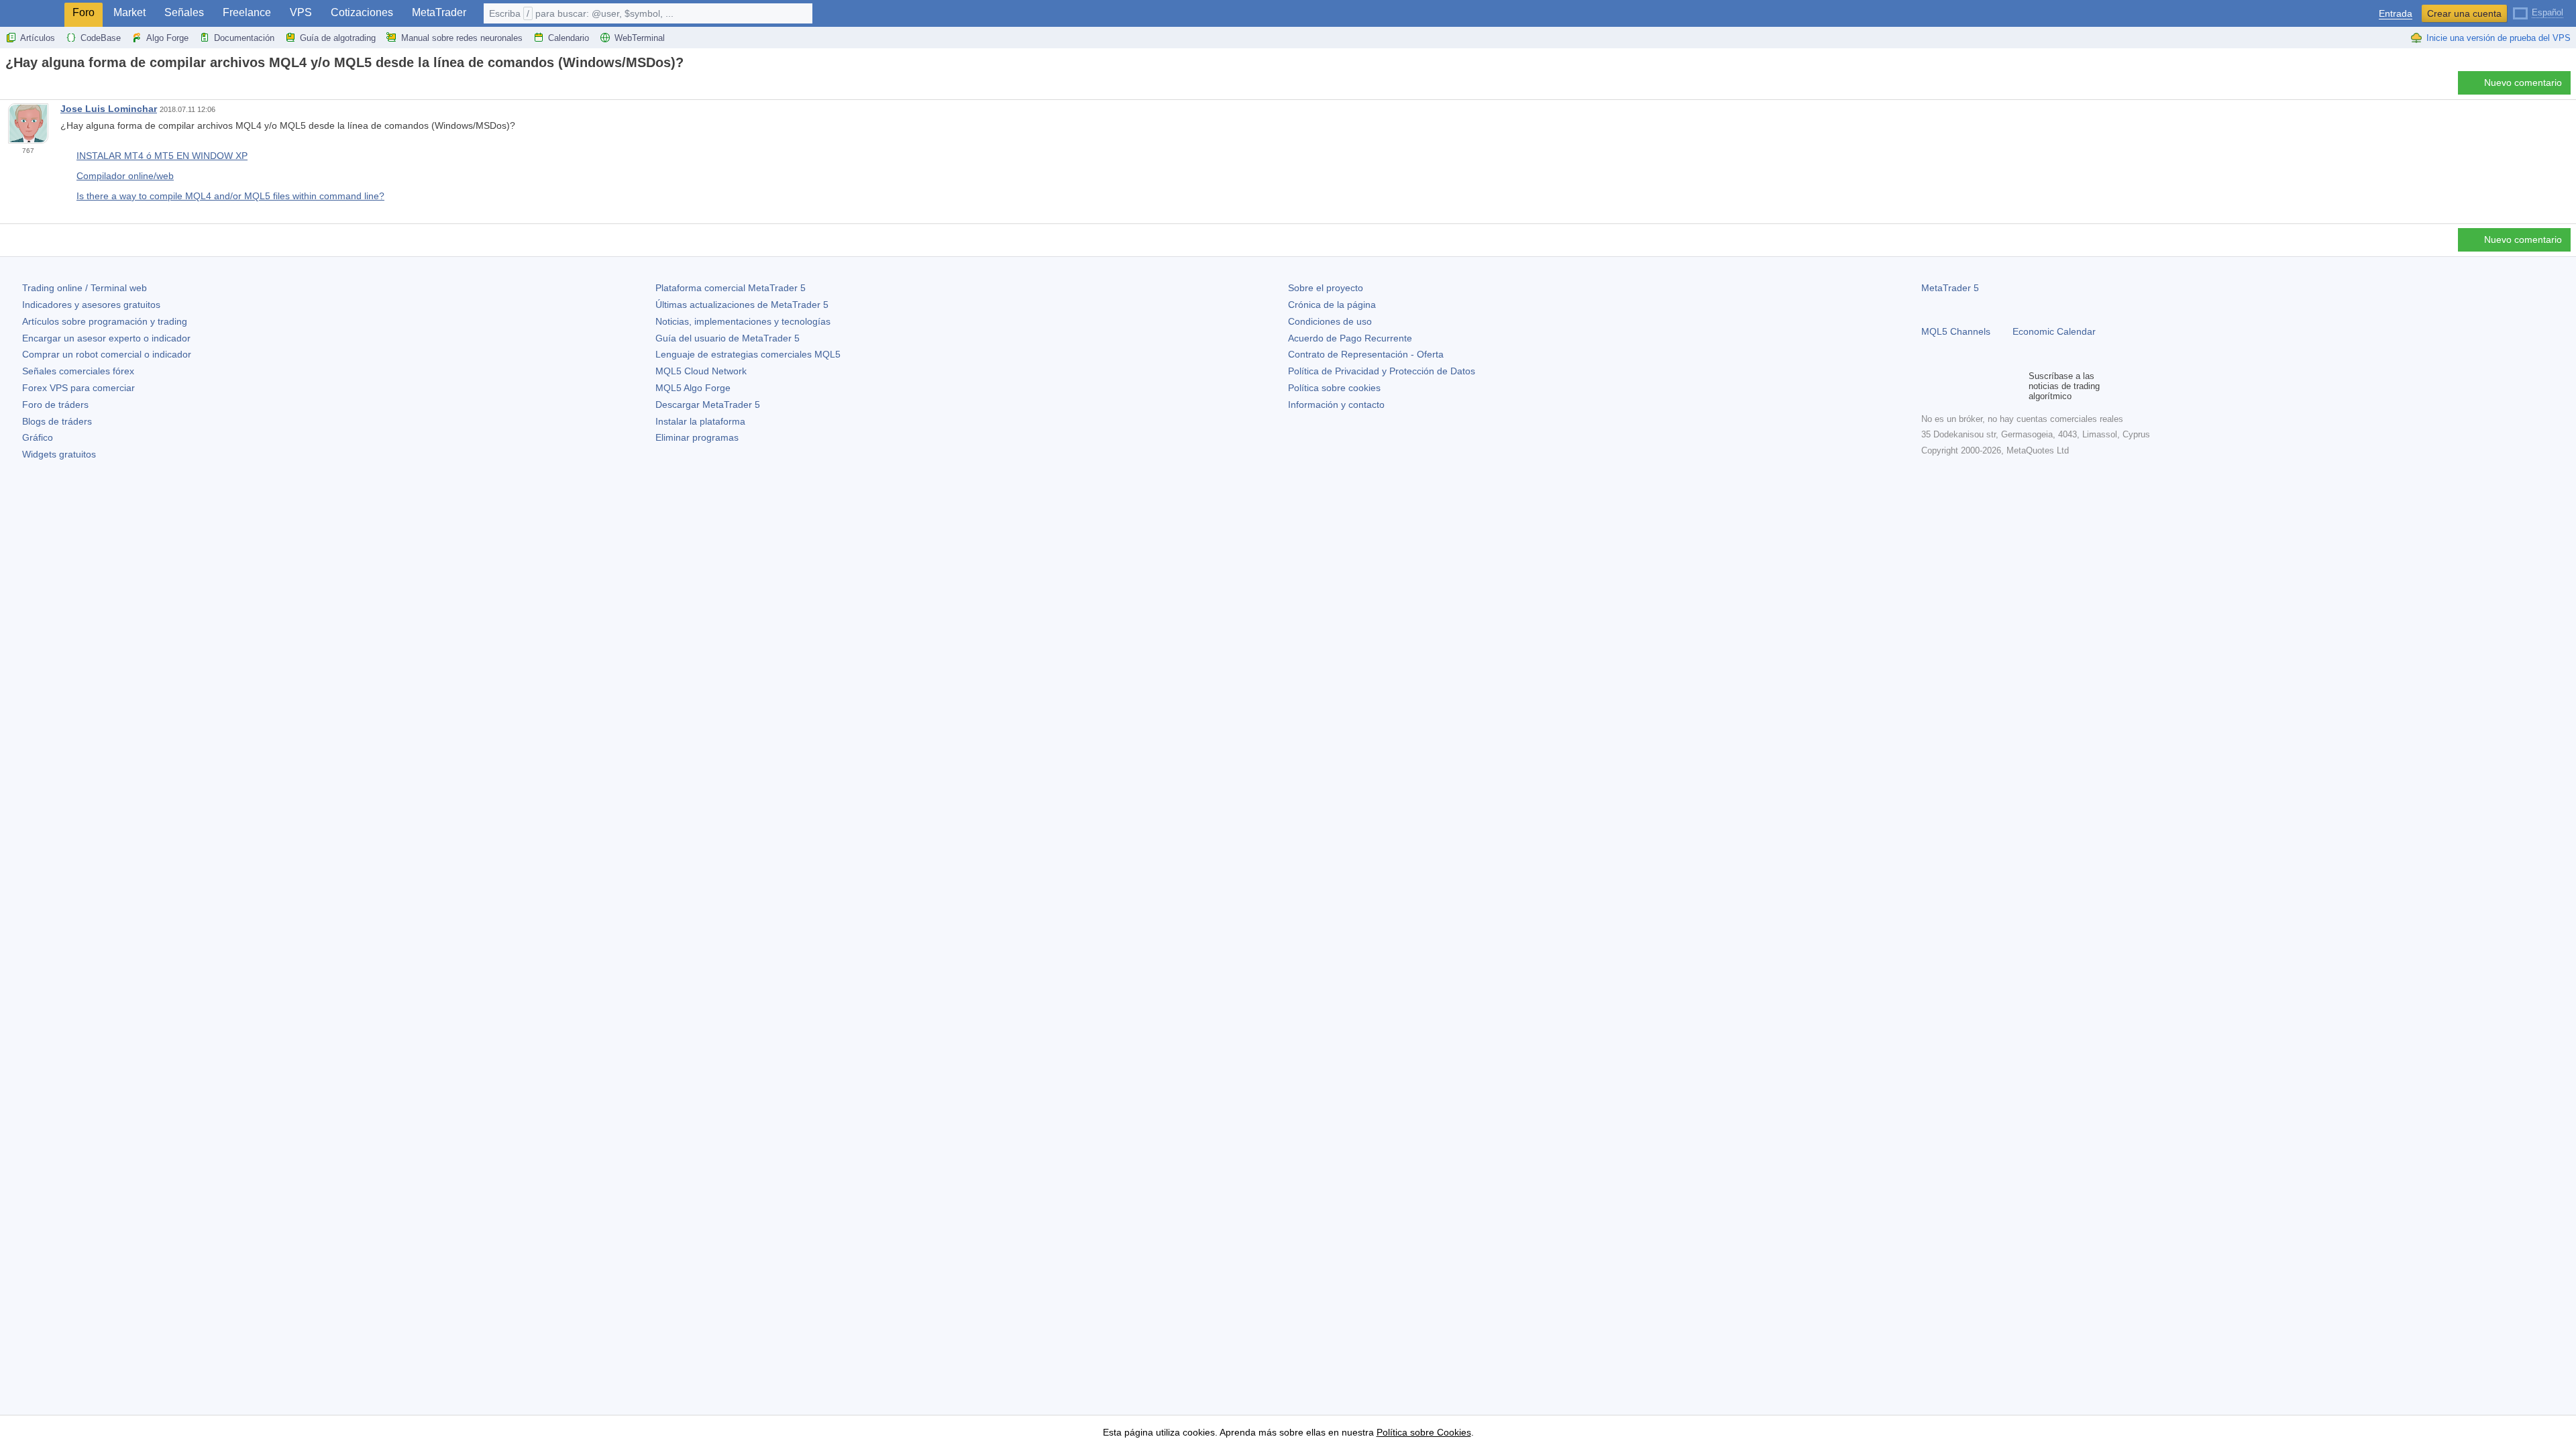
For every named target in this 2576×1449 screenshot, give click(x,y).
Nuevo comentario (2523, 83)
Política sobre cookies (1334, 388)
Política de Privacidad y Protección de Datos (1382, 371)
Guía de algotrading (338, 38)
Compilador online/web (125, 176)
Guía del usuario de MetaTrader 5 (728, 338)
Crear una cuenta (2464, 13)
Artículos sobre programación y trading (105, 321)
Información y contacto (1336, 405)
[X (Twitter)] (1972, 386)
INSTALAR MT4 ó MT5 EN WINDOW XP (162, 156)
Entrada (2396, 14)
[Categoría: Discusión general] (25, 87)
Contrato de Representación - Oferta (1366, 354)
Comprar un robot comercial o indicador (107, 354)
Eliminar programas (697, 437)
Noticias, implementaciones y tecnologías (743, 321)
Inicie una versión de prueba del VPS (2499, 38)
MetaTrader (439, 12)
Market (129, 12)
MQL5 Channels (1956, 331)
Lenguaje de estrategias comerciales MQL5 (748, 354)
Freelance (247, 12)
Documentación (244, 38)
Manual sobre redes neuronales (462, 38)
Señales (184, 12)
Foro (84, 12)
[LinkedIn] (2015, 386)
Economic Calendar (2054, 331)
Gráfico (38, 437)
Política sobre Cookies (1424, 1432)
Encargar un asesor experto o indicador (106, 338)
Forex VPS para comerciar (78, 388)
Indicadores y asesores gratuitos (91, 305)
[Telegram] (1951, 386)
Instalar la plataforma (700, 421)
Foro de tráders (55, 405)
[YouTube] (1994, 386)
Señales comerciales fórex (78, 371)
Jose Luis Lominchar (109, 109)
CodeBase (101, 38)
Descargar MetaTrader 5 (708, 405)
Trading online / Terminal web (85, 288)
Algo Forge (167, 38)
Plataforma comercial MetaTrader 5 (731, 288)
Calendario (569, 38)
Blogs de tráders (57, 421)
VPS (301, 12)
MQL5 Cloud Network (701, 371)
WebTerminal (640, 38)
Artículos (38, 38)
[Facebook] (1929, 386)
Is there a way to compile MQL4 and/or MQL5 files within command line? (230, 196)
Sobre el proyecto (1326, 288)
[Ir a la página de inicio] (9, 86)
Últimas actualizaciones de (742, 305)
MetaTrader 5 (1950, 288)
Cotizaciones (362, 12)
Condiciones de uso (1330, 321)
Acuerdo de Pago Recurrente (1350, 338)
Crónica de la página (1332, 305)
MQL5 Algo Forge (693, 388)
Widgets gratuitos (59, 454)
